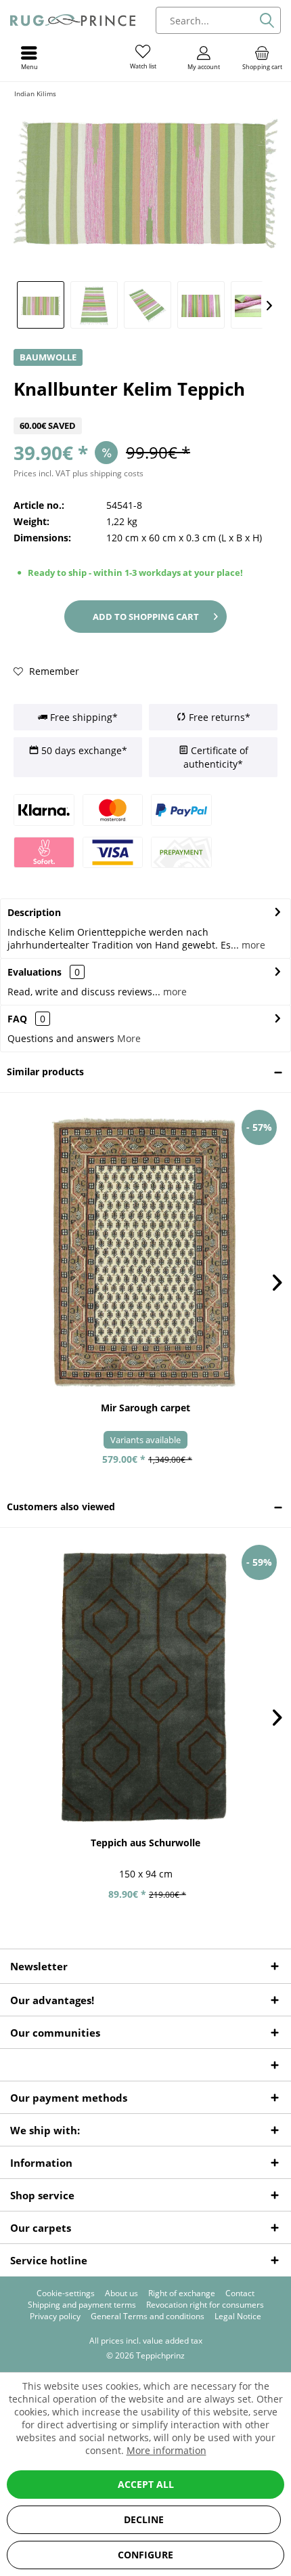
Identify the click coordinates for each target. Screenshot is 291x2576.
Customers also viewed (61, 1507)
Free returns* (218, 717)
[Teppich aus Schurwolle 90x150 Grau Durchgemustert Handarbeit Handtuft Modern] (145, 1687)
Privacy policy (55, 2317)
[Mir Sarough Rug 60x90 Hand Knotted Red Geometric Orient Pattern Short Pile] (145, 1252)
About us (121, 2293)
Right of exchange (182, 2293)
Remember (53, 671)
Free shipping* (83, 717)
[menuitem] (262, 58)
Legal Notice (238, 2317)
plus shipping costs (108, 473)
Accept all (146, 2484)
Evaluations (35, 972)
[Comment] (145, 409)
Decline (144, 2519)
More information (166, 2450)
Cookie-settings (66, 2293)
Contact (240, 2293)
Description (34, 912)
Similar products (45, 1072)
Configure (145, 2555)
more (252, 945)
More (129, 1038)
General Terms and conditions (148, 2317)
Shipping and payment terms (82, 2305)
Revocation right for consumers (205, 2305)
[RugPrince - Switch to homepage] (73, 20)
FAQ (26, 1019)
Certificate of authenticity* (216, 757)
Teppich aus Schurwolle (145, 1843)
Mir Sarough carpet (145, 1408)
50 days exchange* (83, 750)
